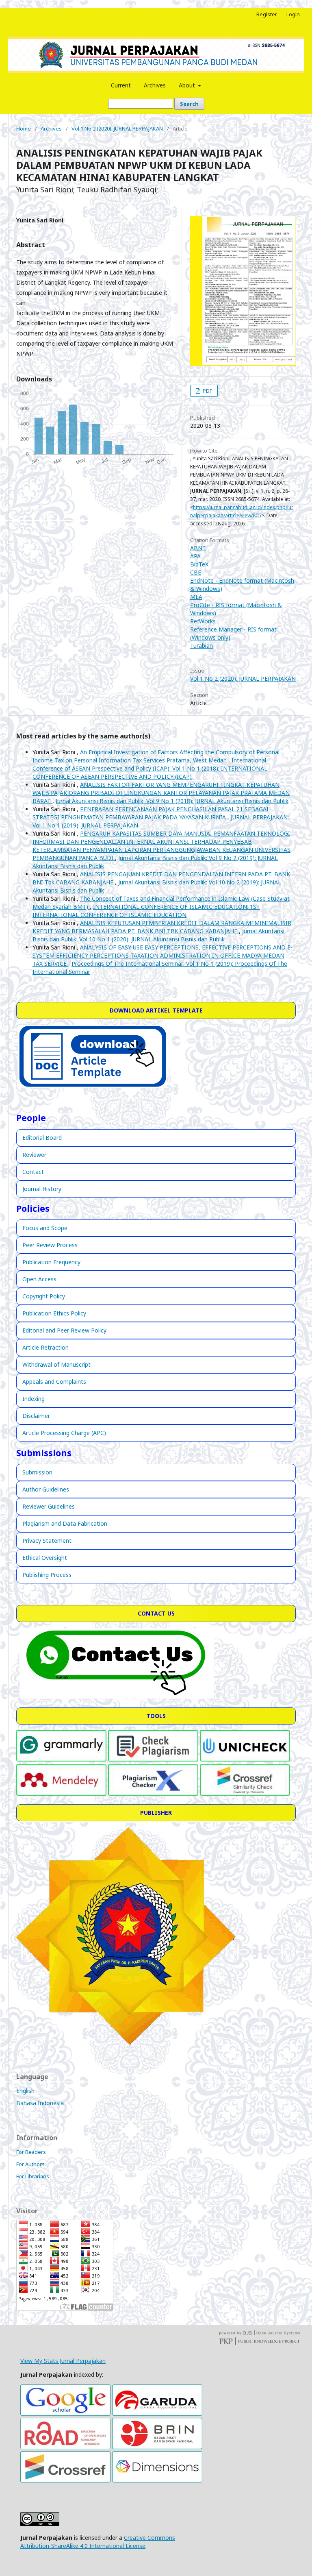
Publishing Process (47, 1575)
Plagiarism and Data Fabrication (65, 1523)
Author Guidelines (46, 1489)
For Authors (30, 2164)
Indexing (34, 1399)
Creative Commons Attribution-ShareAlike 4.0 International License (98, 2542)
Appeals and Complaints (54, 1382)
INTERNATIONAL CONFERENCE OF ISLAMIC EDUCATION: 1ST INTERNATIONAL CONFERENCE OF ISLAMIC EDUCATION (146, 911)
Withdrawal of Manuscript (56, 1364)
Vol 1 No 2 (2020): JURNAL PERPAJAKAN (117, 128)
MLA (196, 597)
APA (195, 556)
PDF (207, 391)
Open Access (39, 1279)
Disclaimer (36, 1416)
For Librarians (33, 2176)
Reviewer (34, 1155)
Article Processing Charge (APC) (64, 1433)
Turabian (201, 646)
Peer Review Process (50, 1245)
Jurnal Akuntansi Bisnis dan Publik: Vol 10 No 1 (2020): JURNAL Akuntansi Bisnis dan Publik (158, 935)
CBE (196, 572)
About (188, 85)
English (25, 2091)
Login (293, 14)
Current (121, 85)
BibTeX (199, 564)
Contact (33, 1172)
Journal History (42, 1189)
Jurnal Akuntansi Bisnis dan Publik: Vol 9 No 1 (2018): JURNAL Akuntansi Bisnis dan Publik (172, 801)
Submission (37, 1472)
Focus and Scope (45, 1228)
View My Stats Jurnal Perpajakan (63, 2361)
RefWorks (203, 621)
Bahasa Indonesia (40, 2103)
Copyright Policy (44, 1296)
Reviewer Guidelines (49, 1506)
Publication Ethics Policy (54, 1313)
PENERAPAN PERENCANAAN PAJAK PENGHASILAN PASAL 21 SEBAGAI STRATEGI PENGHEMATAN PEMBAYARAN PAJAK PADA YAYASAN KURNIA (151, 813)
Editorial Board (42, 1138)
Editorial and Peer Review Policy (64, 1330)
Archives (155, 85)
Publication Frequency (51, 1262)
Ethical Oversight (45, 1558)
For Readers (31, 2152)
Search (189, 104)
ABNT (198, 548)
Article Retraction (45, 1347)
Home (24, 128)
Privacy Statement (47, 1541)
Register (267, 14)
